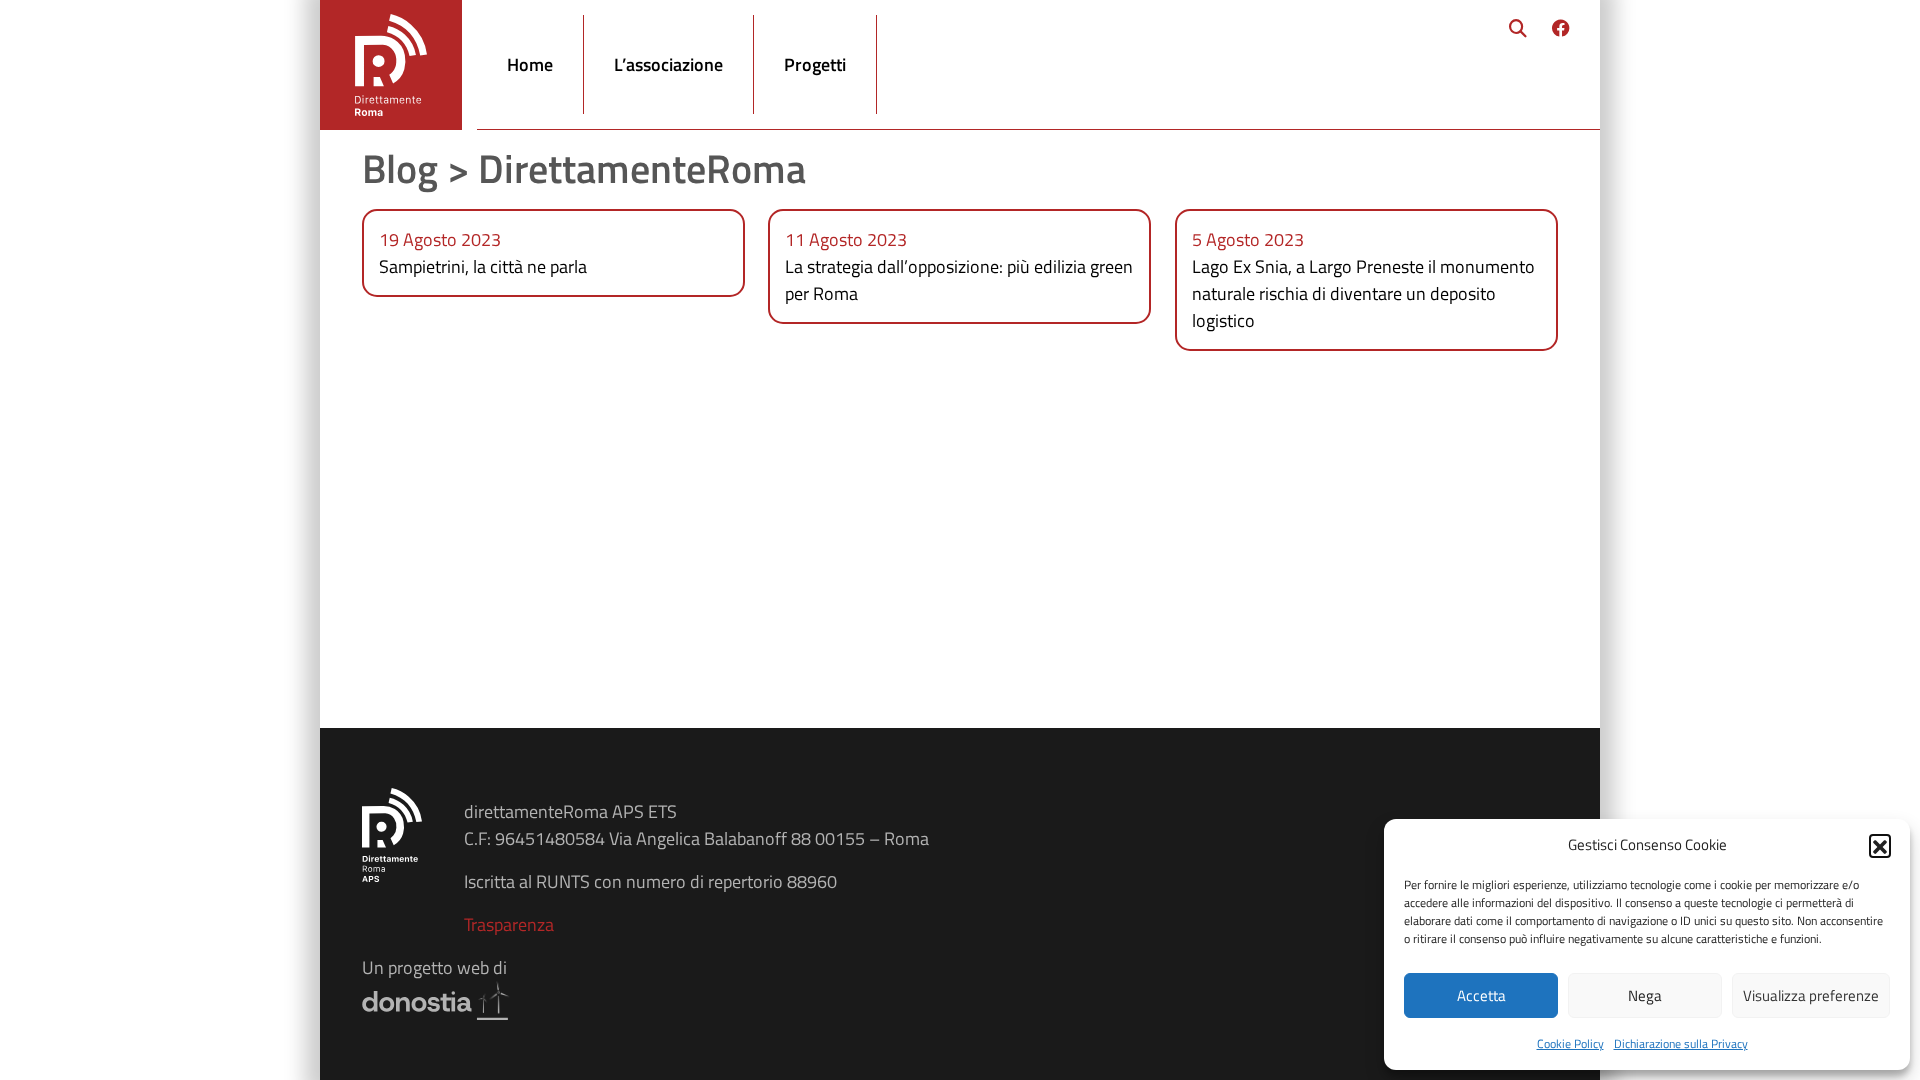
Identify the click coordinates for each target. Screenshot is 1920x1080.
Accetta (1481, 995)
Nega (1645, 995)
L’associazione (668, 64)
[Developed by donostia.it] (437, 998)
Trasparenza (509, 924)
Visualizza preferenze (1811, 995)
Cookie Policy (1570, 1043)
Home (530, 64)
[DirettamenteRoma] (391, 65)
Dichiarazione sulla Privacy (1681, 1043)
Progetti (815, 64)
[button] (1880, 845)
